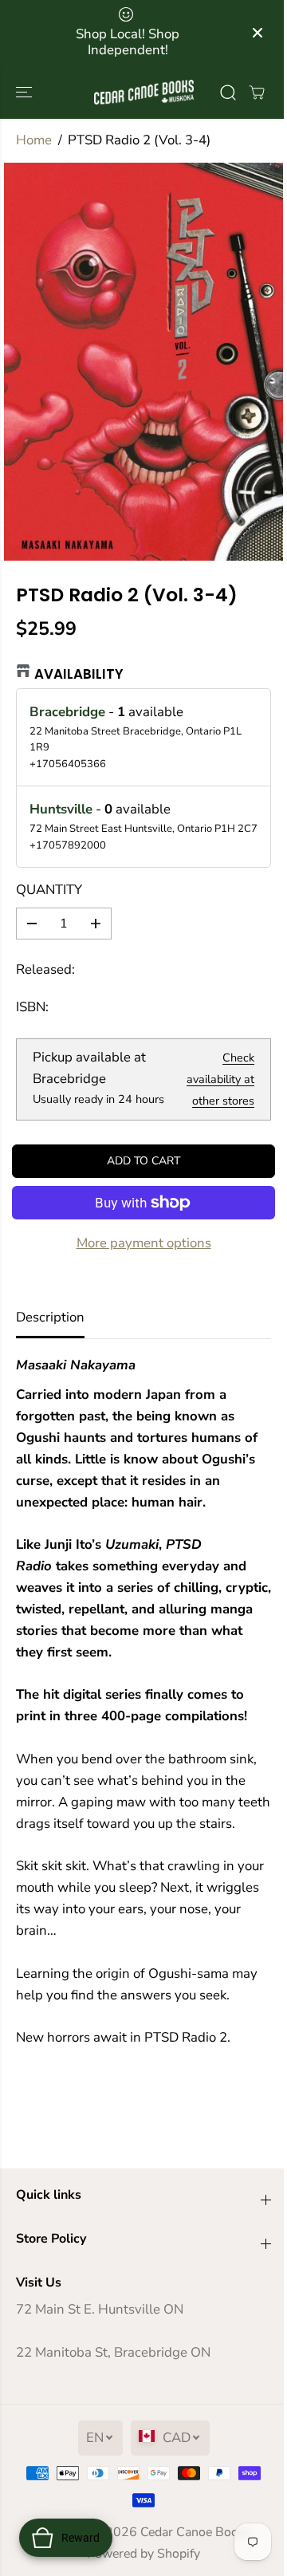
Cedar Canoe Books (196, 2532)
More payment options (144, 1243)
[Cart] (257, 93)
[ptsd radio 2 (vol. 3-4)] (143, 362)
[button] (26, 92)
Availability (79, 674)
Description (50, 1317)
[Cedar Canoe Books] (144, 92)
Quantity (49, 890)
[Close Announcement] (258, 33)
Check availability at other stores (220, 1079)
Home (34, 140)
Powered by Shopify (143, 2554)
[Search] (228, 93)
